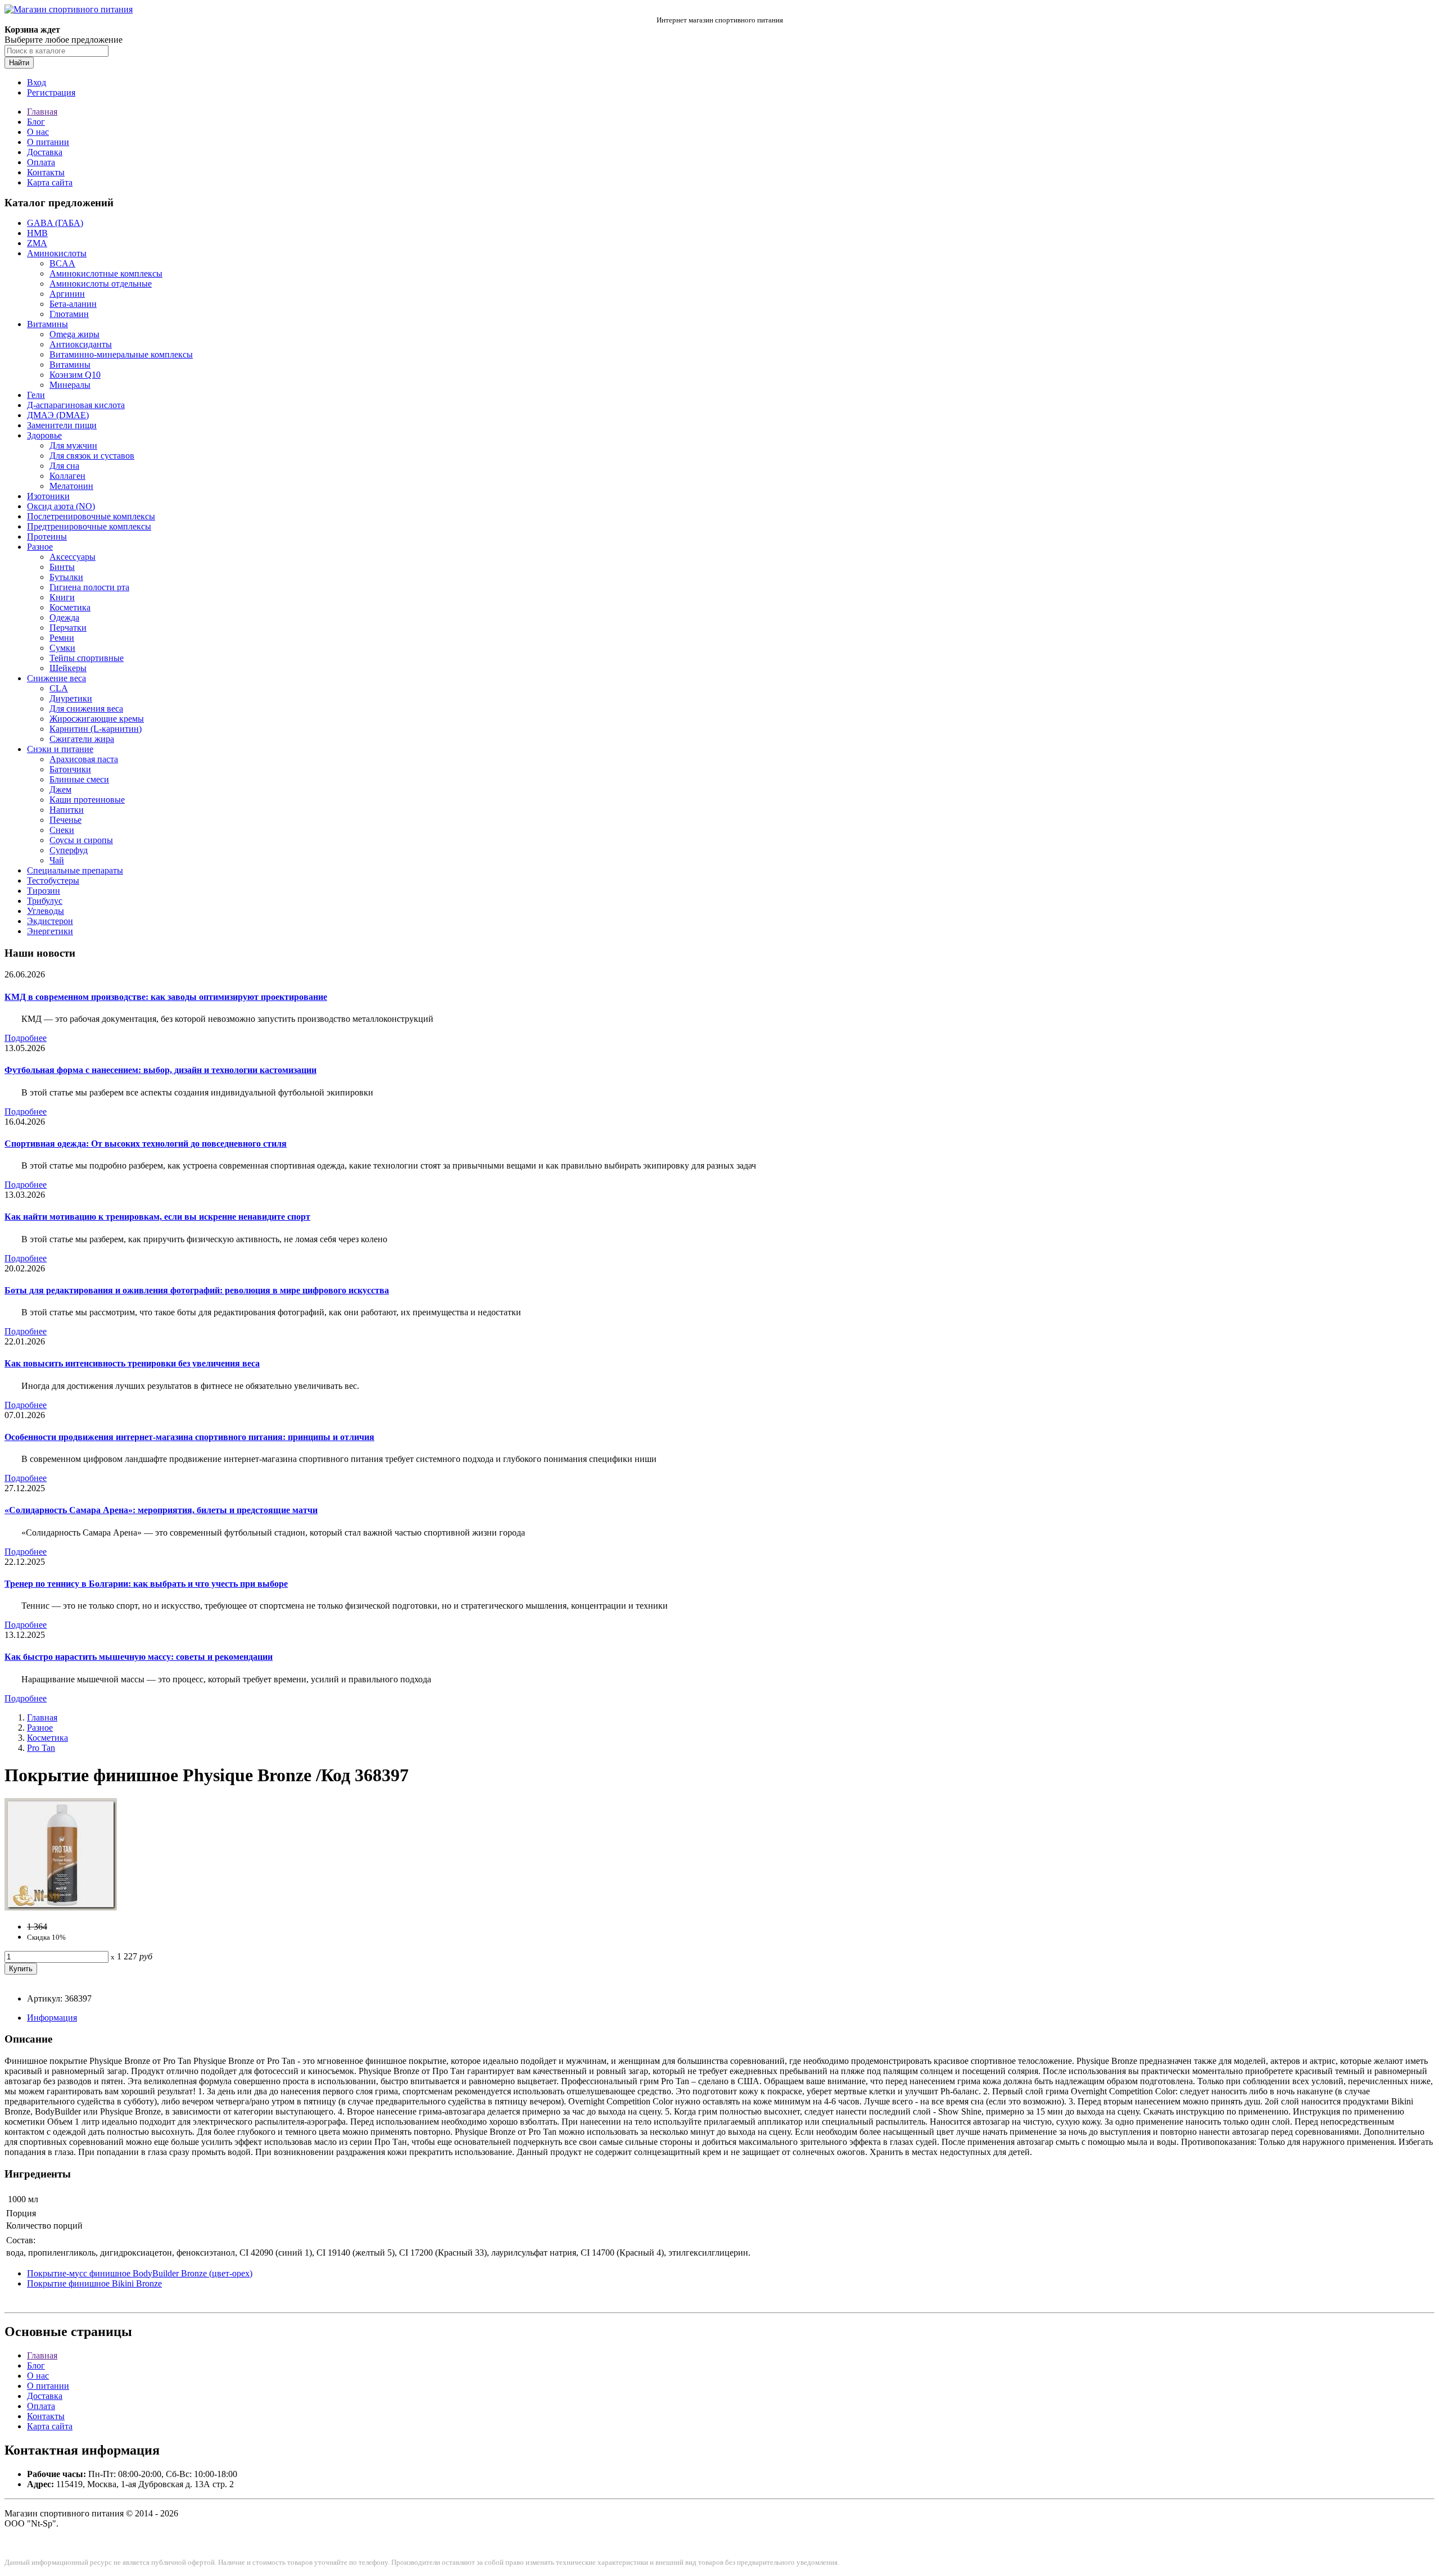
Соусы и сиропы (81, 840)
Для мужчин (73, 445)
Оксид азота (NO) (61, 506)
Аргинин (67, 294)
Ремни (62, 638)
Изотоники (48, 496)
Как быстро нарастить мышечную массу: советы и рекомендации (139, 1657)
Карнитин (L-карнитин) (96, 729)
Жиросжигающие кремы (97, 719)
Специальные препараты (75, 870)
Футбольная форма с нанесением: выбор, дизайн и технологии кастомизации (160, 1070)
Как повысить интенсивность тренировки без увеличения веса (132, 1363)
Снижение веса (56, 678)
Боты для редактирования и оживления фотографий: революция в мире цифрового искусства (197, 1290)
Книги (62, 597)
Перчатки (68, 628)
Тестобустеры (53, 880)
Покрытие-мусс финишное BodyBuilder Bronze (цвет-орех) (140, 2273)
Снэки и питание (60, 749)
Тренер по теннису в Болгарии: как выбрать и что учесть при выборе (146, 1584)
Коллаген (67, 476)
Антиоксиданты (81, 344)
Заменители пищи (62, 425)
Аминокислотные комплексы (106, 273)
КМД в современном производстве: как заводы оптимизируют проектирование (166, 997)
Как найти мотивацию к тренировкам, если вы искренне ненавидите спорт (157, 1217)
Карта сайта (50, 182)
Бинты (62, 567)
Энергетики (50, 931)
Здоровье (44, 435)
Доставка (45, 152)
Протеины (47, 537)
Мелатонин (71, 486)
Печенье (65, 820)
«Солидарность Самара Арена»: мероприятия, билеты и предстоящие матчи (161, 1510)
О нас (38, 132)
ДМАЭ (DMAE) (58, 415)
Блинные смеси (79, 779)
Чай (57, 860)
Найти (19, 63)
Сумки (62, 648)
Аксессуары (73, 557)
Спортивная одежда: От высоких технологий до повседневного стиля (146, 1144)
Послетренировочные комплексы (91, 516)
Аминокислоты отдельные (101, 284)
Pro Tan (41, 1748)
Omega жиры (74, 334)
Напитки (67, 810)
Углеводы (46, 911)
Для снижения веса (86, 708)
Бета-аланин (73, 304)
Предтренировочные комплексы (89, 526)
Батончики (70, 769)
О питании (48, 142)
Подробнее (26, 1038)
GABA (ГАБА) (55, 223)
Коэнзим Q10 (75, 375)
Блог (36, 122)
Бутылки (66, 577)
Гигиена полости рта (89, 587)
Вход (37, 82)
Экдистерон (50, 921)
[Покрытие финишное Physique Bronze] (61, 1907)
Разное (40, 547)
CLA (59, 688)
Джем (60, 789)
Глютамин (69, 314)
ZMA (37, 243)
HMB (37, 233)
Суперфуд (69, 850)
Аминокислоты (57, 253)
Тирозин (44, 891)
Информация (52, 2018)
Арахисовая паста (84, 759)
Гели (36, 395)
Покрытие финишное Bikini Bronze (94, 2283)
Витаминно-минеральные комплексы (121, 354)
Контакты (46, 172)
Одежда (64, 617)
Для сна (64, 466)
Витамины (47, 324)
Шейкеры (68, 668)
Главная (42, 112)
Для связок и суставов (92, 456)
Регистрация (51, 92)
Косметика (70, 607)
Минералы (70, 385)
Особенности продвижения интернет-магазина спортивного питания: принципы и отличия (189, 1437)
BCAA (62, 263)
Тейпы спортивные (87, 658)
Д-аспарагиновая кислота (76, 405)
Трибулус (45, 901)
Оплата (41, 162)
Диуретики (71, 698)
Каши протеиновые (87, 800)
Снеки (62, 830)
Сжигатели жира (82, 739)
